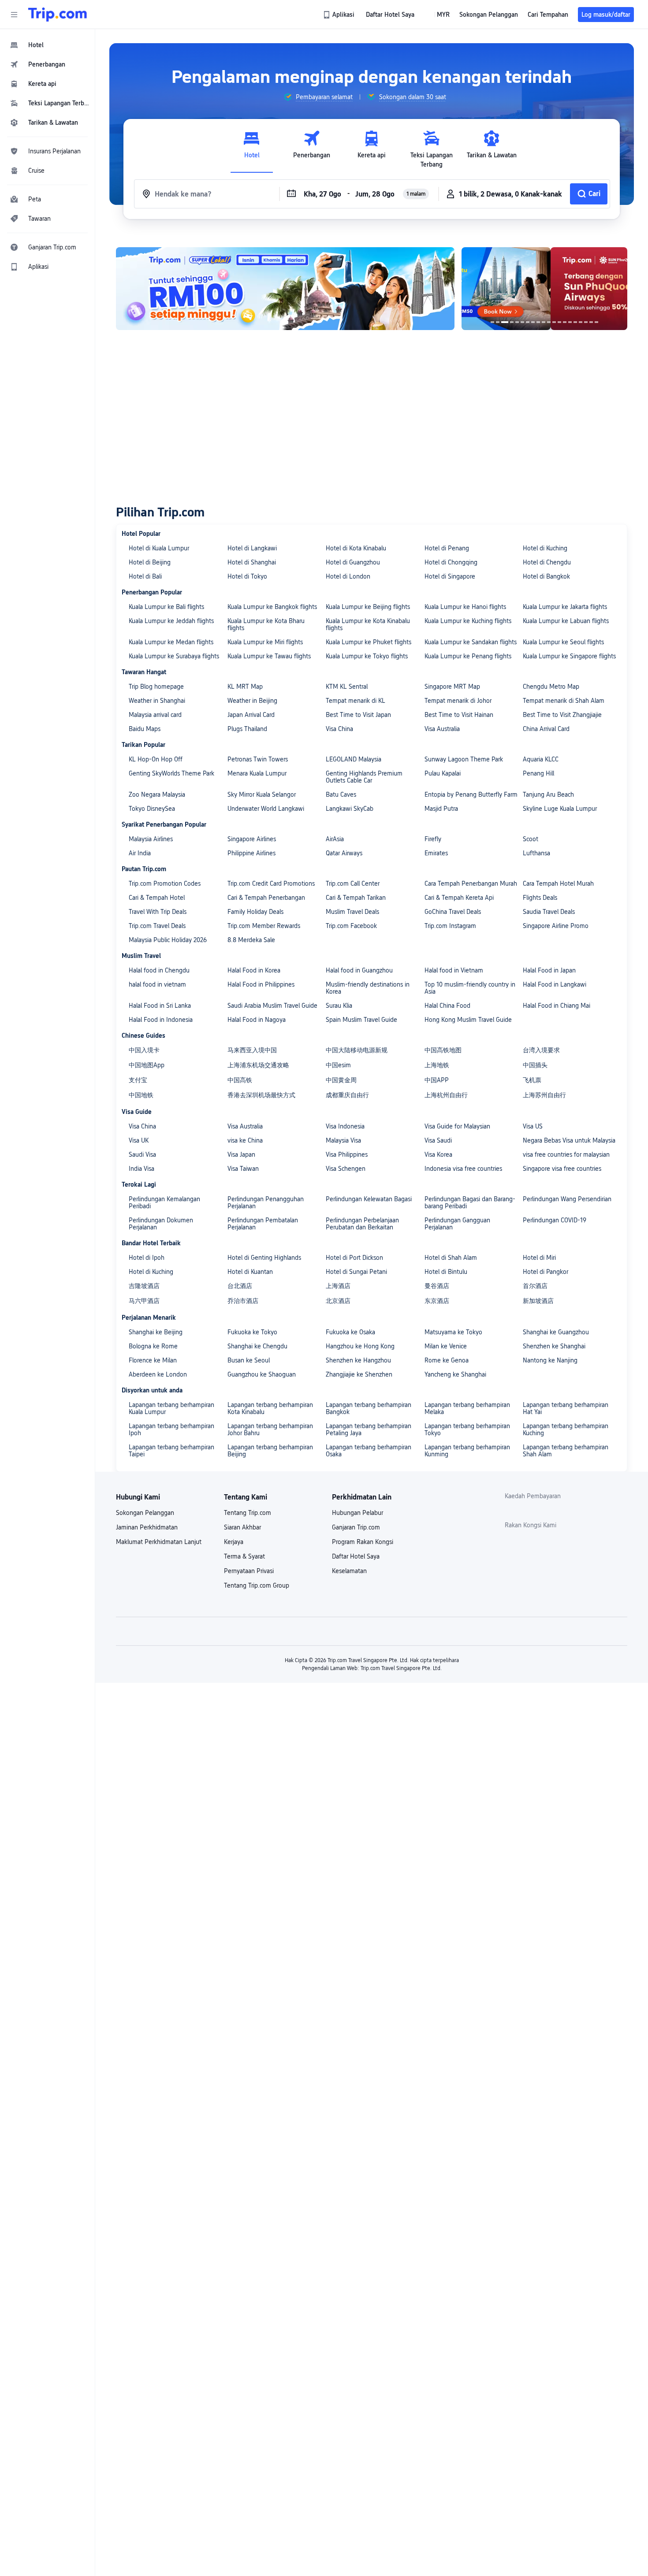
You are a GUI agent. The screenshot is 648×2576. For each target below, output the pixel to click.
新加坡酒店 (538, 1301)
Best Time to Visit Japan (358, 715)
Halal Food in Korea (254, 970)
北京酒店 (338, 1301)
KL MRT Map (245, 687)
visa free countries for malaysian (566, 1154)
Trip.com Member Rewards (264, 926)
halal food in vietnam (157, 984)
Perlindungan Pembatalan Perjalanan (263, 1224)
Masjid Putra (441, 809)
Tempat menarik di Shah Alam (564, 701)
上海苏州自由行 (544, 1095)
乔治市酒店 (243, 1301)
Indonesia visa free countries (463, 1169)
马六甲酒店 (144, 1301)
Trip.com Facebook (351, 926)
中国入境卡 (144, 1050)
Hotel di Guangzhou (353, 562)
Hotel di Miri (539, 1258)
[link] (339, 15)
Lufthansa (536, 853)
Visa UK (139, 1140)
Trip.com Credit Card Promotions (271, 883)
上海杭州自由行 (446, 1095)
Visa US (533, 1126)
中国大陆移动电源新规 (357, 1050)
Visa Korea (438, 1154)
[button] (14, 15)
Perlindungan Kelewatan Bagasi (369, 1199)
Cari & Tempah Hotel (157, 898)
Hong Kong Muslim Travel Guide (468, 1020)
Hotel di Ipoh (147, 1258)
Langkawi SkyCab (350, 809)
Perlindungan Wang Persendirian (567, 1199)
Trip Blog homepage (156, 687)
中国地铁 (141, 1095)
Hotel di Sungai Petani (356, 1272)
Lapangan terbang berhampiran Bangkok (369, 1408)
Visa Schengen (346, 1169)
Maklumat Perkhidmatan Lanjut (159, 1542)
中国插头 (535, 1065)
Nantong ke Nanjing (550, 1360)
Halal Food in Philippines (261, 984)
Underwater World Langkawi (266, 809)
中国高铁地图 (443, 1050)
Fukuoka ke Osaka (350, 1332)
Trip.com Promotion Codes (165, 883)
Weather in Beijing (252, 701)
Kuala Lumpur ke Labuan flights (566, 621)
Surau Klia (339, 1006)
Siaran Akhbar (242, 1527)
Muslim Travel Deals (352, 912)
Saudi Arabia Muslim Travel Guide (272, 1006)
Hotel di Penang (447, 548)
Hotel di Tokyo (247, 576)
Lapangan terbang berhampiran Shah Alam (566, 1451)
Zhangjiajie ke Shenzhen (359, 1374)
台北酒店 (240, 1286)
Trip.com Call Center (353, 883)
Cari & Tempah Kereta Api (459, 898)
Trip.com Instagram (450, 926)
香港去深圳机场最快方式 (261, 1095)
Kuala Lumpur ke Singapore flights (569, 656)
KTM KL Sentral (347, 687)
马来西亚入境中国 (252, 1050)
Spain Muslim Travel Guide (361, 1020)
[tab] (252, 149)
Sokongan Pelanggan (145, 1513)
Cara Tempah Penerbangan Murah (471, 883)
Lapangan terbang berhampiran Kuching (566, 1429)
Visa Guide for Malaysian (457, 1126)
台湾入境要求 (541, 1050)
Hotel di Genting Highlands (264, 1258)
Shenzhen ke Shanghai (554, 1346)
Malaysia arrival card (155, 715)
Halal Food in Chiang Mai (557, 1006)
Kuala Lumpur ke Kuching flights (468, 621)
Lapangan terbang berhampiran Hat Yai (566, 1408)
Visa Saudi (438, 1140)
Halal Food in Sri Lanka (160, 1006)
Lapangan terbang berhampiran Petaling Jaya (369, 1429)
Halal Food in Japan (549, 970)
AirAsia (335, 839)
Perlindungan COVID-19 (555, 1220)
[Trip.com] (58, 15)
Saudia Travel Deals (549, 912)
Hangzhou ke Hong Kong (360, 1346)
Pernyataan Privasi (249, 1571)
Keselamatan (349, 1571)
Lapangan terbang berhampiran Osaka (369, 1451)
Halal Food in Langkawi (555, 984)
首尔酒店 (535, 1286)
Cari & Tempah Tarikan (356, 898)
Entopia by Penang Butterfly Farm (471, 794)
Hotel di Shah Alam (451, 1258)
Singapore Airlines (252, 839)
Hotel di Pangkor (546, 1272)
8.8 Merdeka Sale (251, 940)
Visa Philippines (347, 1154)
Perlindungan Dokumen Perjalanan (161, 1224)
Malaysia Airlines (151, 839)
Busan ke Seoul (249, 1360)
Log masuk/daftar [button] (606, 15)
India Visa (142, 1169)
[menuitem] (48, 45)
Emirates (436, 853)
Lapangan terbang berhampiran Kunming (467, 1451)
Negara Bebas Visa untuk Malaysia (569, 1140)
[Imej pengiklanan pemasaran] (285, 289)
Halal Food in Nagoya (257, 1020)
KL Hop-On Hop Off (156, 759)
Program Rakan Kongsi (363, 1542)
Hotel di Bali (145, 576)
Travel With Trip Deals (158, 912)
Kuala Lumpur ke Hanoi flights (465, 607)
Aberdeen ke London (158, 1374)
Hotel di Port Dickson (354, 1258)
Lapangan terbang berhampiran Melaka (467, 1408)
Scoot (531, 839)
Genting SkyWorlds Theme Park (171, 773)
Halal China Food (447, 1006)
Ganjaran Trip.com (356, 1527)
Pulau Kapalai (443, 773)
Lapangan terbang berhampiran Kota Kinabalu (270, 1408)
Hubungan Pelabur (358, 1513)
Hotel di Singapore (450, 576)
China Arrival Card (546, 729)
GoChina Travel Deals (453, 912)
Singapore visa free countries (562, 1169)
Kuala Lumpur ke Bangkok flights (272, 607)
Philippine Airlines (251, 853)
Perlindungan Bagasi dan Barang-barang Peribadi (470, 1203)
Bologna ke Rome (153, 1346)
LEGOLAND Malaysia (354, 759)
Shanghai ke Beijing (156, 1332)
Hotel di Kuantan (250, 1272)
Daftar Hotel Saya (356, 1556)
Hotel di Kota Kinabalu (356, 548)
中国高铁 (240, 1080)
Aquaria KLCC (541, 759)
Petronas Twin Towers (258, 759)
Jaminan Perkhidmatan (147, 1527)
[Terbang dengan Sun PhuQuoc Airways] (544, 289)
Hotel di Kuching (545, 548)
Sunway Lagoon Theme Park (464, 759)
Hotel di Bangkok (546, 576)
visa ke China (245, 1140)
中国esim (338, 1065)
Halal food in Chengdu (159, 970)
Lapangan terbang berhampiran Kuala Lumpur (171, 1408)
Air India (140, 853)
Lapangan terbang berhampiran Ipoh (171, 1429)
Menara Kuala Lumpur (257, 773)
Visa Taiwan (243, 1169)
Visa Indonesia (345, 1126)
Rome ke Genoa (447, 1360)
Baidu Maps (145, 729)
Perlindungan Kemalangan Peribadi (164, 1203)
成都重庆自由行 (347, 1095)
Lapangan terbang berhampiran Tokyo (467, 1429)
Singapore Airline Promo (556, 926)
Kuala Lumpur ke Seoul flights (563, 642)
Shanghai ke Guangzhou (556, 1332)
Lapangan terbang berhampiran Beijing (270, 1451)
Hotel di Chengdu (547, 562)
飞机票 (532, 1080)
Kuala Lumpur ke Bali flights (166, 607)
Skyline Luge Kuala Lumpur (560, 809)
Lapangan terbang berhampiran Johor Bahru (270, 1429)
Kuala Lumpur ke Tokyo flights (367, 656)
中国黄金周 (341, 1080)
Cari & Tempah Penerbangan (266, 898)
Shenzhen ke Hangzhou (358, 1360)
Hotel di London (348, 576)
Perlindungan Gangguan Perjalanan (457, 1224)
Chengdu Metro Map (551, 687)
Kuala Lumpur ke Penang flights (468, 656)
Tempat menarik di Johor (458, 701)
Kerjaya (234, 1542)
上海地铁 (437, 1065)
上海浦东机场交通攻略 (258, 1065)
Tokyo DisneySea (152, 809)
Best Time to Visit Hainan (459, 715)
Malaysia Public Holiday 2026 (168, 940)
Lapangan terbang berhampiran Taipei (171, 1451)
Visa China (339, 729)
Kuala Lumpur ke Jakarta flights (565, 607)
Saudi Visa (142, 1154)
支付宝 (138, 1080)
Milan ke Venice (446, 1346)
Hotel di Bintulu (446, 1272)
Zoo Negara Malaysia (157, 794)
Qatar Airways (344, 853)
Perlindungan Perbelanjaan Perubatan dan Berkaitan (362, 1224)
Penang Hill (538, 773)
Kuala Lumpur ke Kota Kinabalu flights (368, 624)
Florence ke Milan (153, 1360)
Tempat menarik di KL (356, 701)
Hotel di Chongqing (451, 562)
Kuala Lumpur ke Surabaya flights (174, 656)
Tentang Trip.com (248, 1513)
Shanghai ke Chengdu (257, 1346)
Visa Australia (442, 729)
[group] (318, 97)
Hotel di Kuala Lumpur (159, 548)
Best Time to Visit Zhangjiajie (562, 715)
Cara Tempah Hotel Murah (558, 883)
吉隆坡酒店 (144, 1286)
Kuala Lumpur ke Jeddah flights (171, 621)
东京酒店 (437, 1301)
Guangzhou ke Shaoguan (262, 1374)
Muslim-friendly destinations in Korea (368, 988)
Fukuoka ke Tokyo (252, 1332)
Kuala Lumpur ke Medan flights (171, 642)
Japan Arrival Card (251, 715)
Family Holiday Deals (255, 912)
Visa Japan (241, 1154)
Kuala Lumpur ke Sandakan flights (471, 642)
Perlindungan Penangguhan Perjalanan (266, 1203)
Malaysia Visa (343, 1140)
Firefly (433, 839)
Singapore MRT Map (452, 687)
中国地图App (147, 1065)
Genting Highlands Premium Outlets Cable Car (364, 777)
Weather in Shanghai (157, 701)
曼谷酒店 (437, 1286)
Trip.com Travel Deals (157, 926)
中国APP (437, 1080)
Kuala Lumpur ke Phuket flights (369, 642)
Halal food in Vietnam (454, 970)
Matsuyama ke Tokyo (453, 1332)
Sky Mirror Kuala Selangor (262, 794)
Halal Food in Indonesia (161, 1020)
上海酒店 (338, 1286)
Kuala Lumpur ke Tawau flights (269, 656)
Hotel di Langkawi (252, 548)
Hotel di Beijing (150, 562)
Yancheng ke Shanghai (455, 1374)
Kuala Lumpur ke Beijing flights (368, 607)
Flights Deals (540, 898)
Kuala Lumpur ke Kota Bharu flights (266, 624)
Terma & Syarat (244, 1556)
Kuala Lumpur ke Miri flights (265, 642)
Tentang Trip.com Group (257, 1585)
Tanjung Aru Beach (548, 794)
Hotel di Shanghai (252, 562)
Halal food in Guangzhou (359, 970)
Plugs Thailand (247, 729)
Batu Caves (341, 794)
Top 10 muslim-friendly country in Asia (470, 988)
